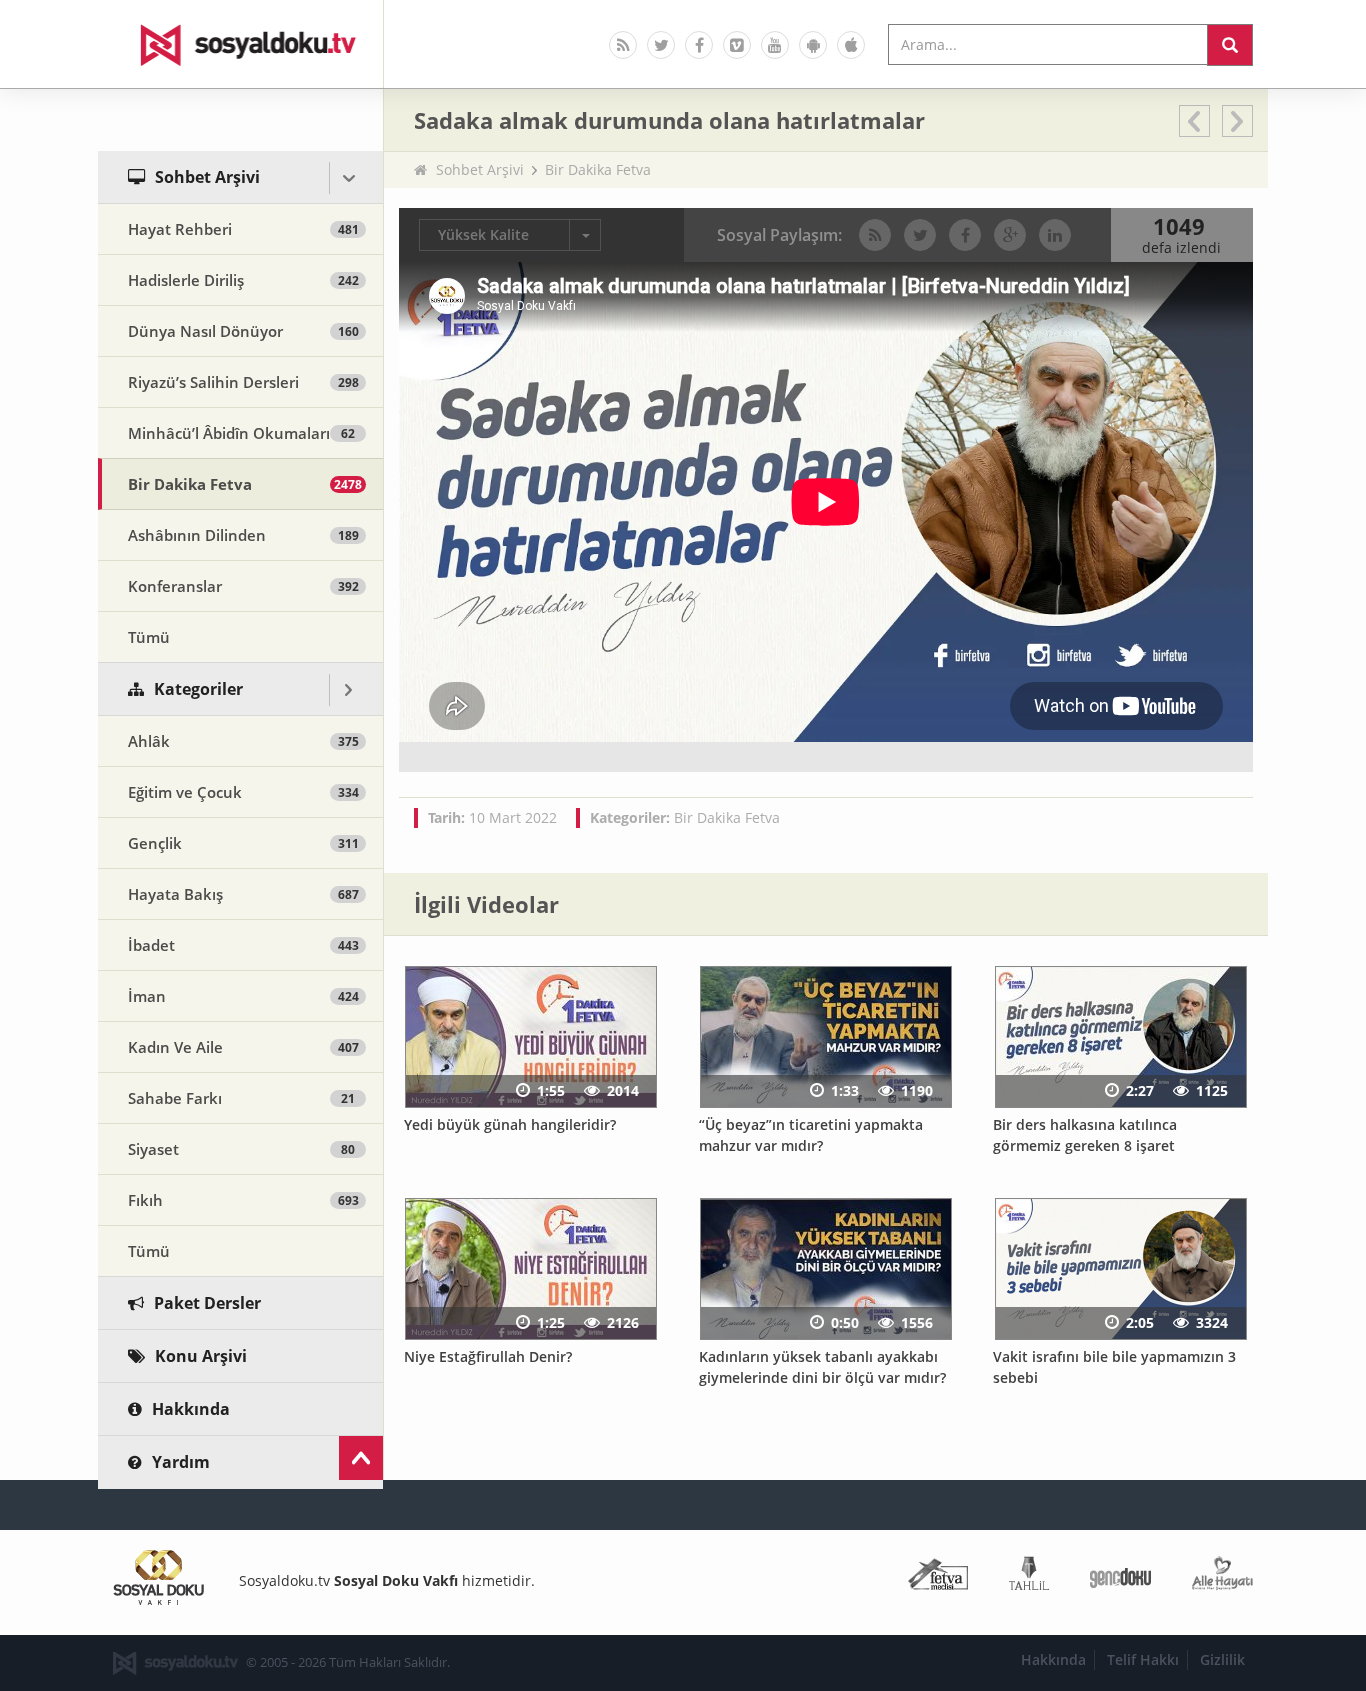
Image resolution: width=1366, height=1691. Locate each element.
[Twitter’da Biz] (661, 45)
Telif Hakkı (1143, 1659)
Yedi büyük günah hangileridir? (510, 1124)
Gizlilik (1222, 1659)
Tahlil (1029, 1577)
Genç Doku (1120, 1577)
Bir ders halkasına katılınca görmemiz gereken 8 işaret (1085, 1135)
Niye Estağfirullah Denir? (488, 1356)
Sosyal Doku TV (241, 44)
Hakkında (1053, 1659)
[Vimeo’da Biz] (737, 45)
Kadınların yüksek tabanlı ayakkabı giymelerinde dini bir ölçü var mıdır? (822, 1367)
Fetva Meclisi (938, 1577)
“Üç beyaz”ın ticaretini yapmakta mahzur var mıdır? (811, 1135)
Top (361, 1458)
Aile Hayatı (1222, 1577)
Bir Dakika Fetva (598, 169)
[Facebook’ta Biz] (699, 45)
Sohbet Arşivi (480, 169)
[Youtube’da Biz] (775, 45)
